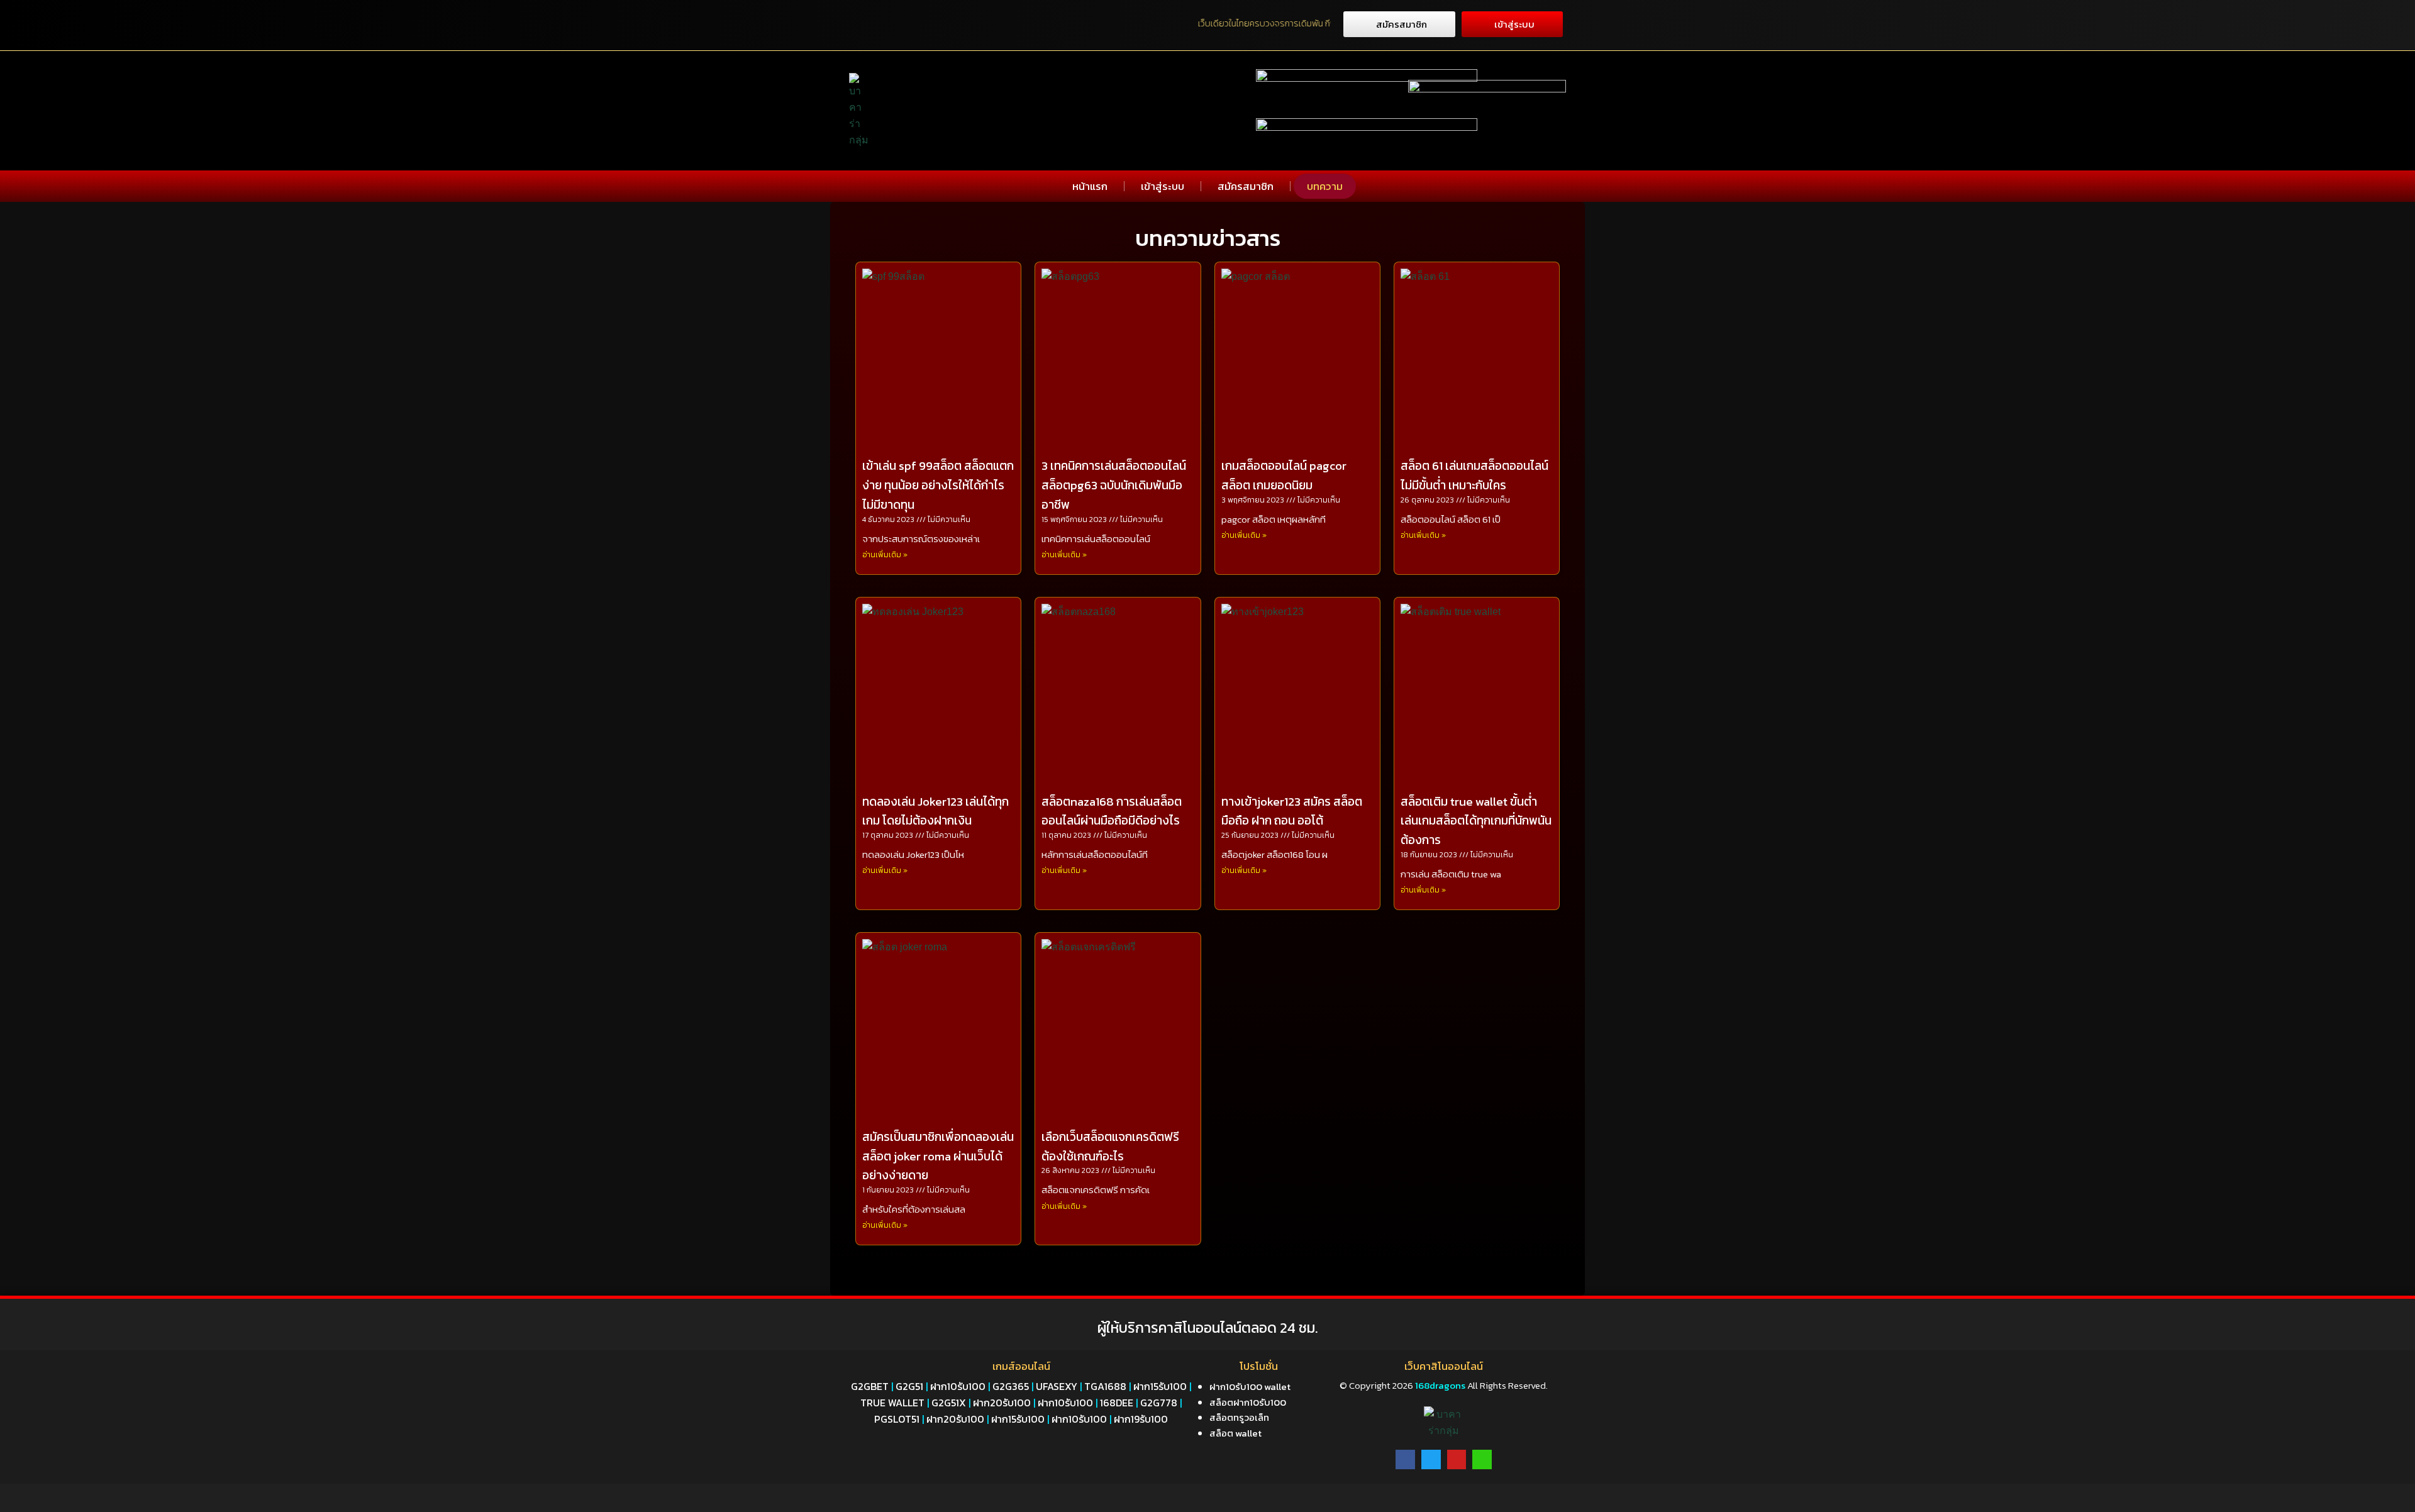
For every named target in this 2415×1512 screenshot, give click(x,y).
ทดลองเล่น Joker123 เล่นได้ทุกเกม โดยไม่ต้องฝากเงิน (935, 811)
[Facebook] (1405, 1459)
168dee (1117, 1403)
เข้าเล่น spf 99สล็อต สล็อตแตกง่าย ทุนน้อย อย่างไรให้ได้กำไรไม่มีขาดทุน (938, 485)
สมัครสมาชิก (1246, 186)
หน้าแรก (1090, 186)
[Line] (1482, 1459)
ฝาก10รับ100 (958, 1386)
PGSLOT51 (897, 1419)
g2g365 (1011, 1386)
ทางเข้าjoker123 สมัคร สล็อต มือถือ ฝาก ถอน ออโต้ (1292, 811)
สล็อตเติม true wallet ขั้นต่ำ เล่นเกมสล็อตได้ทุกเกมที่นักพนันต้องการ (1476, 821)
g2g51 (909, 1386)
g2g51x (949, 1403)
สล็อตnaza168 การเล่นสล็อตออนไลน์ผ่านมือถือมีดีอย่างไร (1112, 811)
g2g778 (1159, 1403)
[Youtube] (1457, 1459)
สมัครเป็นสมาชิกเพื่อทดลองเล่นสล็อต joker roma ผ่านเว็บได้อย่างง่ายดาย (938, 1156)
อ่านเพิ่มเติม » (885, 555)
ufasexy (1057, 1386)
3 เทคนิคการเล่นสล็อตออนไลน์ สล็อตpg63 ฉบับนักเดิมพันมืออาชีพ (1114, 485)
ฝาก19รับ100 (1141, 1419)
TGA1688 (1105, 1386)
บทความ (1325, 186)
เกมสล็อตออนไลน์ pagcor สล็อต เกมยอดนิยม (1284, 475)
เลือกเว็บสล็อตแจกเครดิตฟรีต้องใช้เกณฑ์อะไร (1110, 1147)
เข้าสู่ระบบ (1163, 186)
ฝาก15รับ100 (1160, 1386)
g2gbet (870, 1386)
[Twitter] (1431, 1459)
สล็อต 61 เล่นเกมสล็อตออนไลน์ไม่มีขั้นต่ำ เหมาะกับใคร (1474, 475)
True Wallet (892, 1403)
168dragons (1439, 1385)
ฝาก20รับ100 (1002, 1403)
